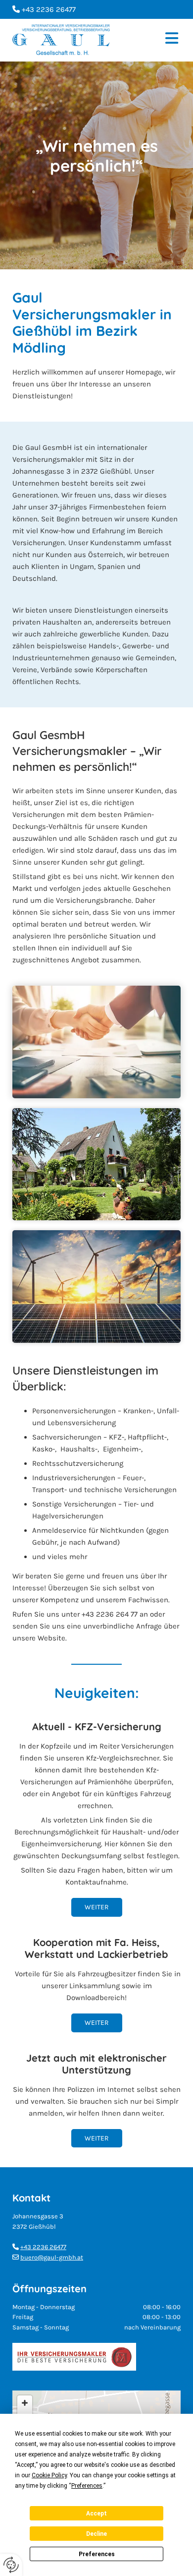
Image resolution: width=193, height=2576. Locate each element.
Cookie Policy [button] (49, 2475)
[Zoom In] (25, 2403)
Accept (96, 2513)
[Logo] (61, 40)
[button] (153, 40)
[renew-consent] (11, 2565)
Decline (96, 2534)
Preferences (97, 2554)
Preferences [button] (87, 2486)
